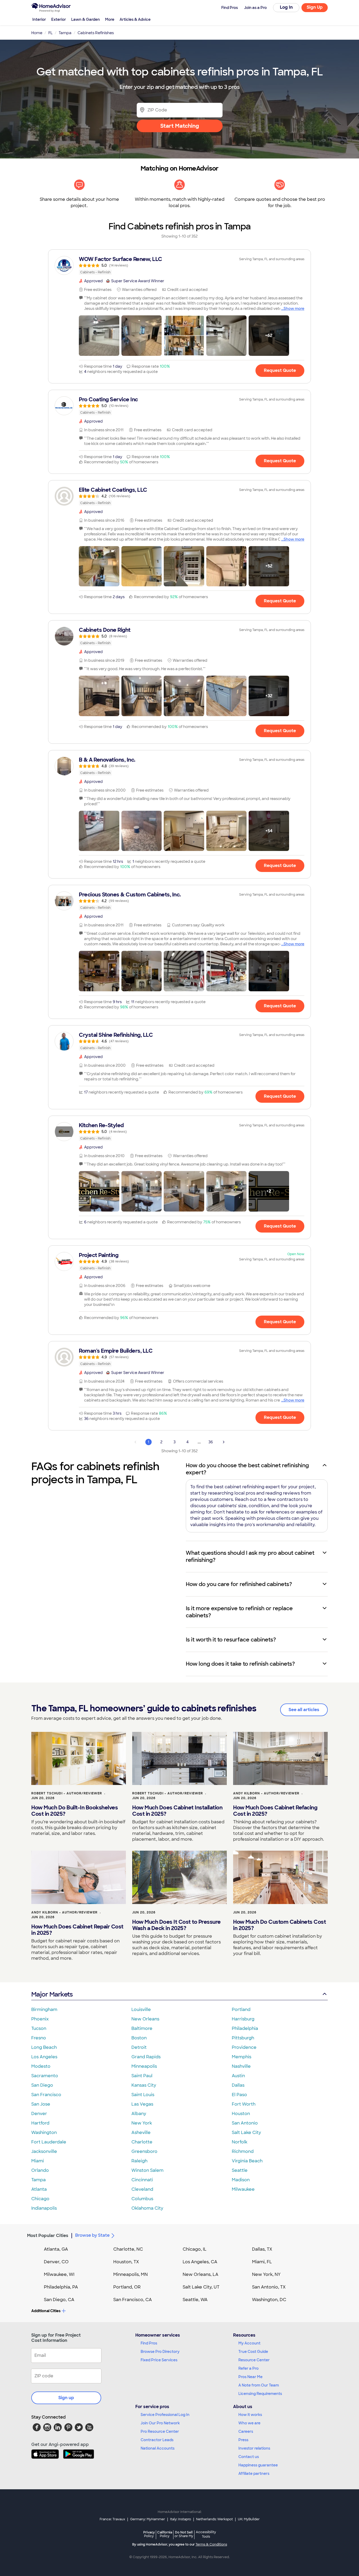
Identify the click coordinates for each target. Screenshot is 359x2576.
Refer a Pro (248, 2368)
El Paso (239, 2095)
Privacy (149, 2534)
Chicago (40, 2199)
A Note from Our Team (259, 2385)
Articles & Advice (135, 19)
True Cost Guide (253, 2352)
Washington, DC (269, 2300)
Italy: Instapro (181, 2519)
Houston (241, 2114)
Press (243, 2440)
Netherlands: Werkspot (214, 2519)
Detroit (139, 2047)
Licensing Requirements (260, 2394)
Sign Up (315, 7)
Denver (39, 2114)
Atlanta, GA (56, 2249)
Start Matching (180, 126)
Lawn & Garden (86, 19)
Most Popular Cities (48, 2236)
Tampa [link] (65, 33)
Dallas (238, 2085)
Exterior (59, 19)
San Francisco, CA (133, 2300)
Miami (38, 2161)
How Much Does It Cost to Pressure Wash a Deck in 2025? (176, 1925)
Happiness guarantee (258, 2465)
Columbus (142, 2199)
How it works (250, 2415)
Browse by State (92, 2235)
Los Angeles (44, 2057)
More (110, 19)
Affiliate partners (254, 2474)
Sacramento (45, 2076)
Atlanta (39, 2189)
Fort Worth (244, 2104)
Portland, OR (127, 2287)
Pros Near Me (250, 2377)
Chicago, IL (195, 2249)
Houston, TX (126, 2262)
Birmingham (44, 2010)
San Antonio (245, 2123)
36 (211, 1442)
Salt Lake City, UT (201, 2287)
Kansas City (144, 2085)
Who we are (249, 2423)
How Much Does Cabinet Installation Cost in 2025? (177, 1811)
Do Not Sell (184, 2534)
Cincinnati (142, 2180)
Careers (246, 2431)
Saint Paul (142, 2076)
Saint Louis (143, 2095)
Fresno (39, 2038)
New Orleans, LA (201, 2274)
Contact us (249, 2457)
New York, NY (266, 2274)
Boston (139, 2038)
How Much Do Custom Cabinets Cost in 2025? (279, 1925)
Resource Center (254, 2360)
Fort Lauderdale (49, 2142)
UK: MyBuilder (249, 2519)
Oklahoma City (147, 2208)
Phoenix (40, 2019)
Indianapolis (44, 2208)
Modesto (41, 2066)
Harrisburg (243, 2019)
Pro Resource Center (160, 2431)
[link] (179, 265)
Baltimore (142, 2028)
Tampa (39, 2180)
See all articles (304, 1710)
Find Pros (149, 2343)
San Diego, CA (59, 2300)
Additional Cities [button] (46, 2311)
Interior (39, 19)
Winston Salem (147, 2170)
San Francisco (46, 2095)
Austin (238, 2076)
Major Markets (52, 1994)
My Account (249, 2343)
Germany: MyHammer (148, 2519)
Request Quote (280, 370)
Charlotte (142, 2142)
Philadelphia (245, 2028)
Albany (139, 2114)
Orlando (40, 2170)
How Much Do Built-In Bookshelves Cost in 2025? (75, 1811)
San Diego (42, 2085)
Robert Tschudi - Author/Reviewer (67, 1793)
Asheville (141, 2133)
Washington (44, 2133)
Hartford (40, 2123)
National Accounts (158, 2448)
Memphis (242, 2057)
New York (142, 2123)
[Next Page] (224, 1442)
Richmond (243, 2151)
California (165, 2534)
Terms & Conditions (211, 2544)
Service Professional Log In (165, 2415)
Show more (294, 309)
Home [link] (37, 33)
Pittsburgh (243, 2038)
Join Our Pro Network (160, 2423)
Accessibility (206, 2534)
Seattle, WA (195, 2300)
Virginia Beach (247, 2161)
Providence (244, 2047)
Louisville (141, 2010)
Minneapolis (144, 2066)
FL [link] (50, 33)
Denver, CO (56, 2262)
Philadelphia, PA (61, 2287)
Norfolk (240, 2142)
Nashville (241, 2066)
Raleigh (139, 2161)
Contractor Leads (157, 2440)
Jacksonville (44, 2151)
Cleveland (142, 2189)
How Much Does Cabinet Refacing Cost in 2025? (275, 1811)
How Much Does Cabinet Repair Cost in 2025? (77, 1930)
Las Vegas (142, 2104)
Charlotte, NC (128, 2249)
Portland (241, 2010)
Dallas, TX (262, 2249)
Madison (241, 2180)
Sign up (66, 2398)
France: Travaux (112, 2519)
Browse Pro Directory (160, 2352)
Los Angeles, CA (200, 2262)
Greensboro (144, 2151)
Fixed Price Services (159, 2360)
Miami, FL (262, 2262)
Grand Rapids (146, 2057)
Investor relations (254, 2448)
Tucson (39, 2028)
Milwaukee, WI (59, 2274)
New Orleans (145, 2019)
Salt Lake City (246, 2133)
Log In (286, 7)
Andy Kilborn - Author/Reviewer (266, 1793)
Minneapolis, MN (130, 2274)
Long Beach (44, 2047)
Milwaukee (243, 2189)
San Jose (41, 2104)
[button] (99, 336)
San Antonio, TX (269, 2287)
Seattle (240, 2170)
